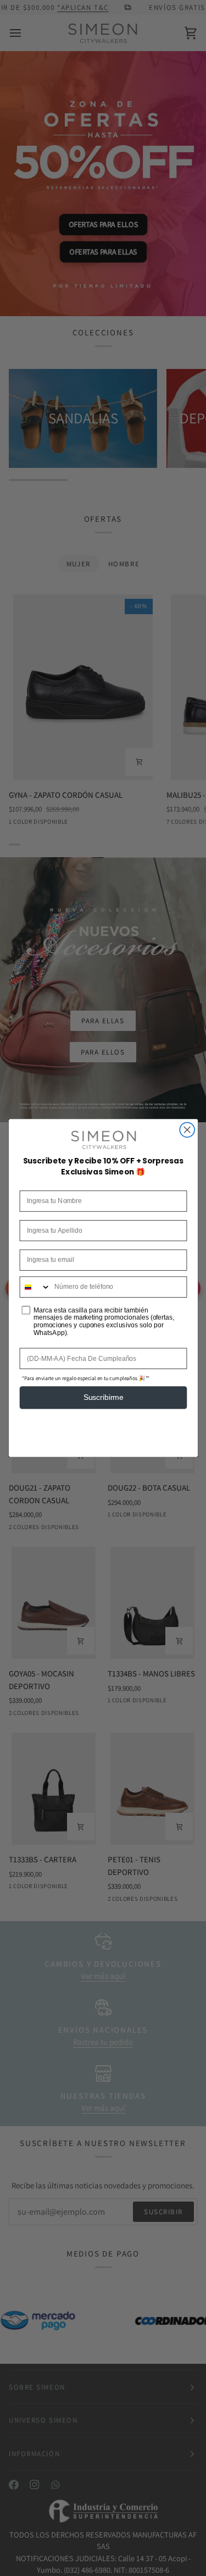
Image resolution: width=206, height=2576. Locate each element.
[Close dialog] (187, 1130)
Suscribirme (103, 1397)
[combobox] (35, 1287)
